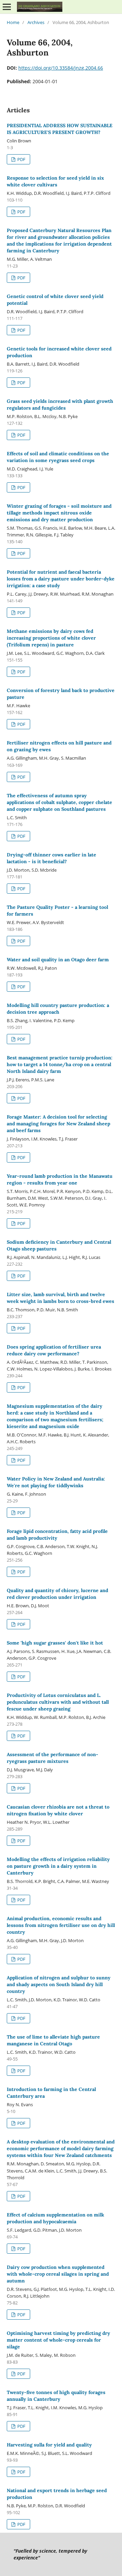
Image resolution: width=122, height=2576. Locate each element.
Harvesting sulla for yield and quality (49, 2445)
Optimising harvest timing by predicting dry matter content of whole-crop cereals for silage (58, 2340)
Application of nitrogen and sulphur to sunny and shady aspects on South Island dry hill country (59, 1984)
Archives (36, 22)
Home (13, 22)
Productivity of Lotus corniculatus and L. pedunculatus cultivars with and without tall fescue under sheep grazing (58, 1702)
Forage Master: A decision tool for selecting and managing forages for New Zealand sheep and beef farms (58, 1124)
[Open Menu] (7, 7)
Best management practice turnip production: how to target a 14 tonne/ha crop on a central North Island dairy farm (60, 1064)
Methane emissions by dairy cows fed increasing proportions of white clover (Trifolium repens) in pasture (51, 638)
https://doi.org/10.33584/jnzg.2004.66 (61, 68)
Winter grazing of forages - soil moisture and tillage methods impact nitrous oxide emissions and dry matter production (59, 513)
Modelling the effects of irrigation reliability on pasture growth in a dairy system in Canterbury (58, 1866)
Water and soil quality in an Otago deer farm (58, 960)
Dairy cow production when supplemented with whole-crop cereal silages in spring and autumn (58, 2274)
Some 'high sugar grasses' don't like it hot (55, 1643)
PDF (21, 159)
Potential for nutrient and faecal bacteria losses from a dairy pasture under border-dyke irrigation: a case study (61, 579)
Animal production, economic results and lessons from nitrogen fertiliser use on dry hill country (61, 1925)
